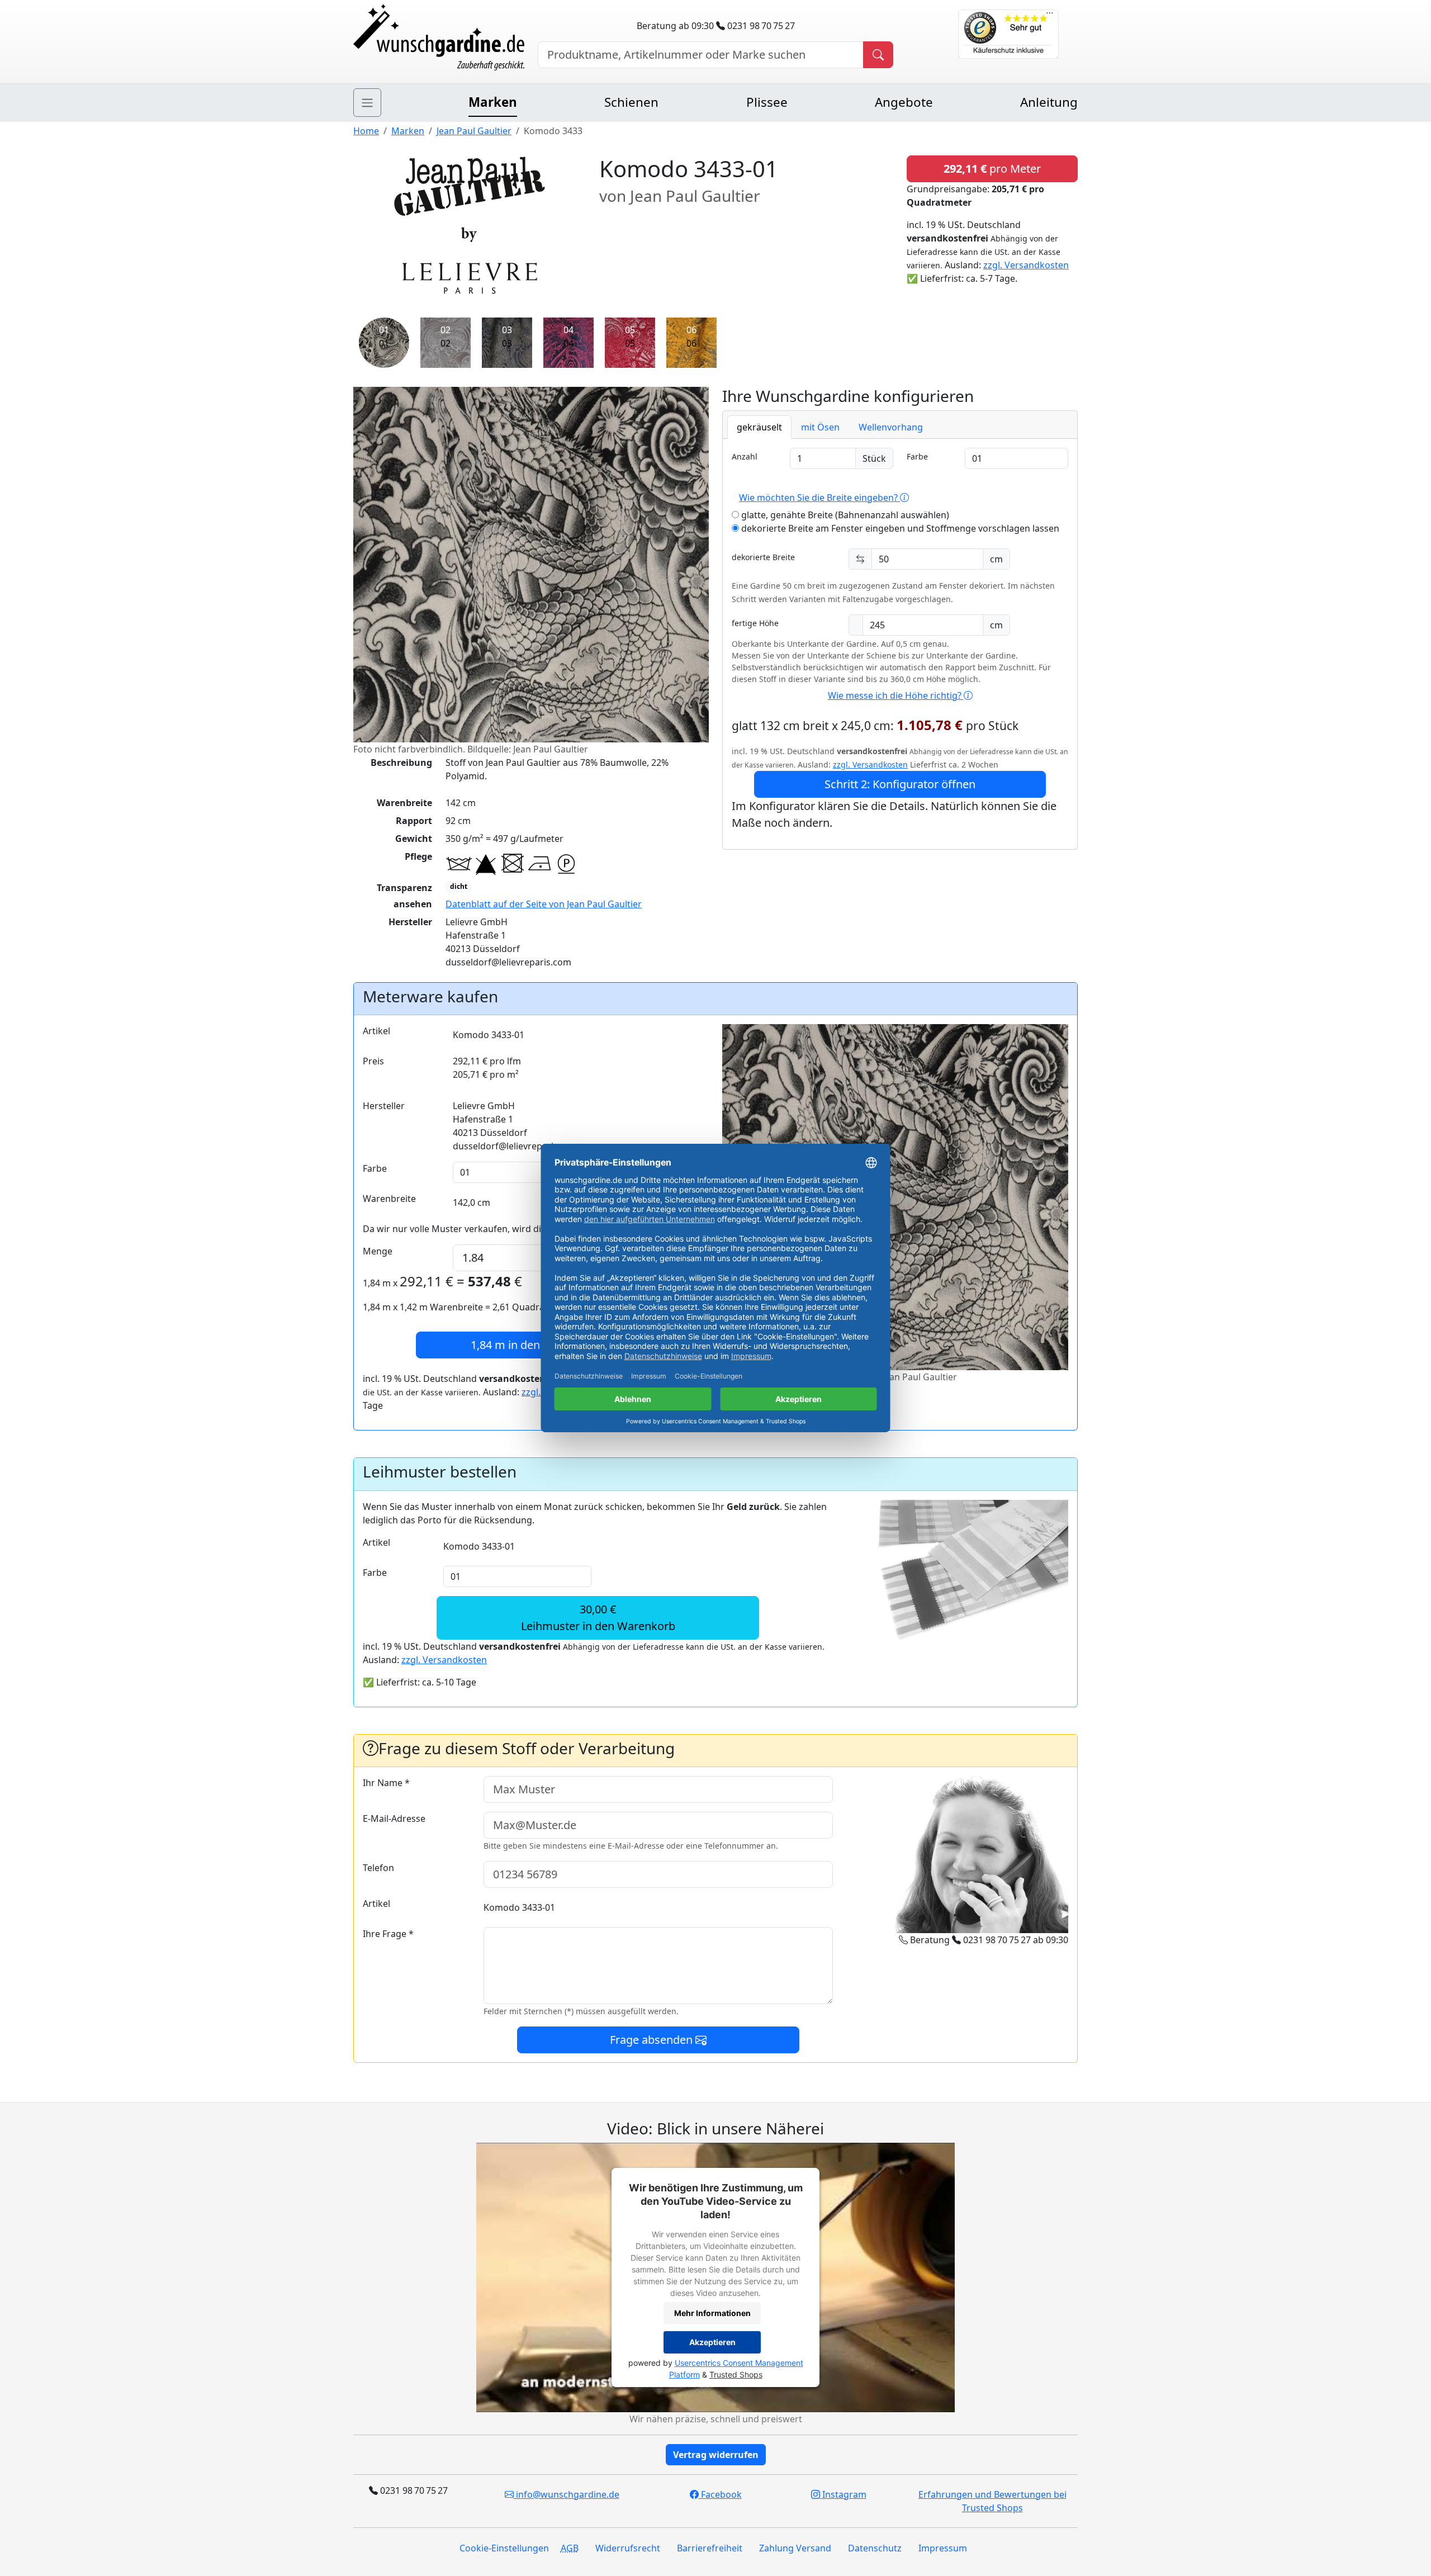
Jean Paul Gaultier (474, 131)
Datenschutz (875, 2548)
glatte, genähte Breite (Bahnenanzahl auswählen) (844, 515)
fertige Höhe (755, 623)
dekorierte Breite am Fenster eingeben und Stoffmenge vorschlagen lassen (899, 528)
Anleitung (1049, 102)
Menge (378, 1251)
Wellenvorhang (891, 427)
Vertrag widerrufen (716, 2455)
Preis (373, 1061)
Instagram (843, 2494)
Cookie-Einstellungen (504, 2548)
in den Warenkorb (536, 1345)
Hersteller (384, 1106)
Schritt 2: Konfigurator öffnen (900, 784)
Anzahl (745, 456)
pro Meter (992, 169)
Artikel (376, 1031)
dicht (459, 886)
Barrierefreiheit (710, 2548)
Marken (493, 102)
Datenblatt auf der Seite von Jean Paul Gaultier (544, 904)
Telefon (378, 1868)
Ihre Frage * (388, 1934)
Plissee (767, 102)
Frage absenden (653, 2040)
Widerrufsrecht (628, 2548)
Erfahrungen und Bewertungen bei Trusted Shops (992, 2501)
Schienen (631, 102)
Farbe (917, 456)
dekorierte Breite (763, 557)
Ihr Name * (386, 1783)
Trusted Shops (736, 2374)
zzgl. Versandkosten (1026, 265)
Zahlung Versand (795, 2548)
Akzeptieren (712, 2342)
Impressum (943, 2548)
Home (366, 131)
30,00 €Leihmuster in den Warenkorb (598, 1618)
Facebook (720, 2494)
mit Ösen (820, 427)
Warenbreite (389, 1199)
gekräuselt (759, 427)
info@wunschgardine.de (567, 2494)
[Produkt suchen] (878, 55)
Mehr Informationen (712, 2313)
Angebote (904, 102)
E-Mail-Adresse (394, 1819)
